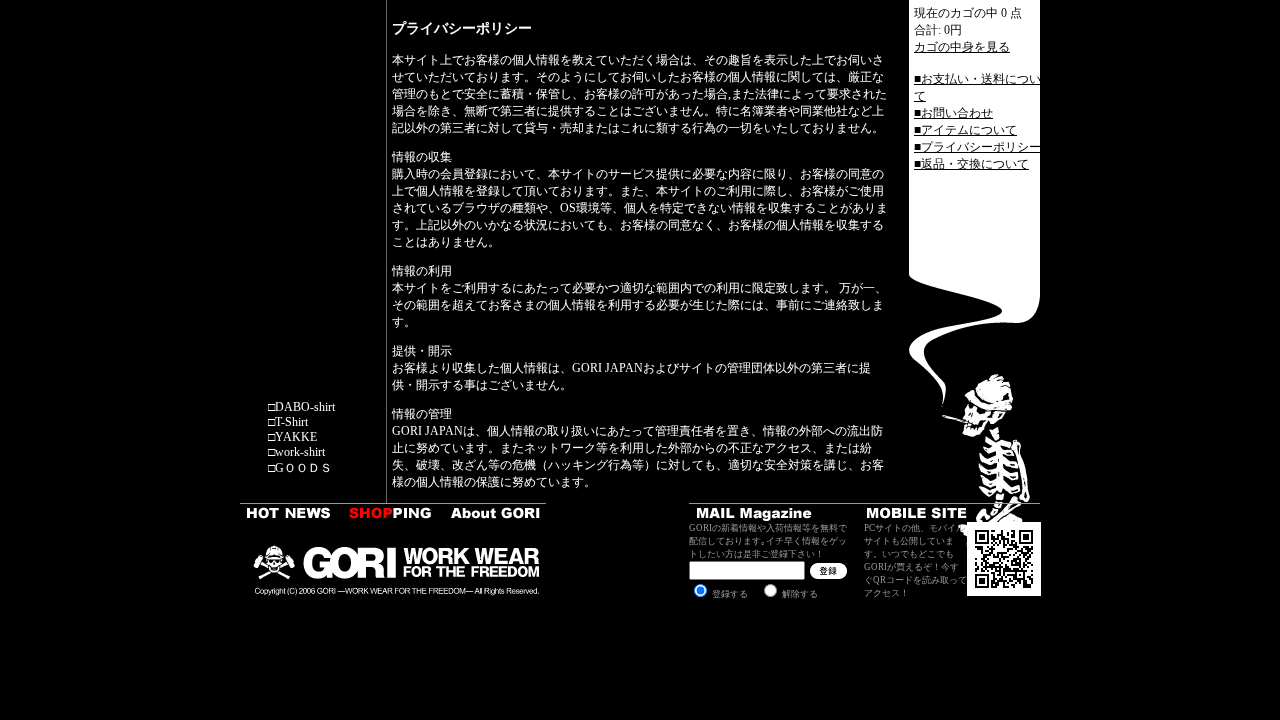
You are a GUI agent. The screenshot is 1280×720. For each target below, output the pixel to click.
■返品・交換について (971, 164)
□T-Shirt (288, 422)
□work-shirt (296, 452)
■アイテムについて (965, 130)
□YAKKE (292, 437)
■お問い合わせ (953, 113)
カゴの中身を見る (962, 47)
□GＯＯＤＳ (300, 468)
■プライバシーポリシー (977, 147)
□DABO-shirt (301, 407)
